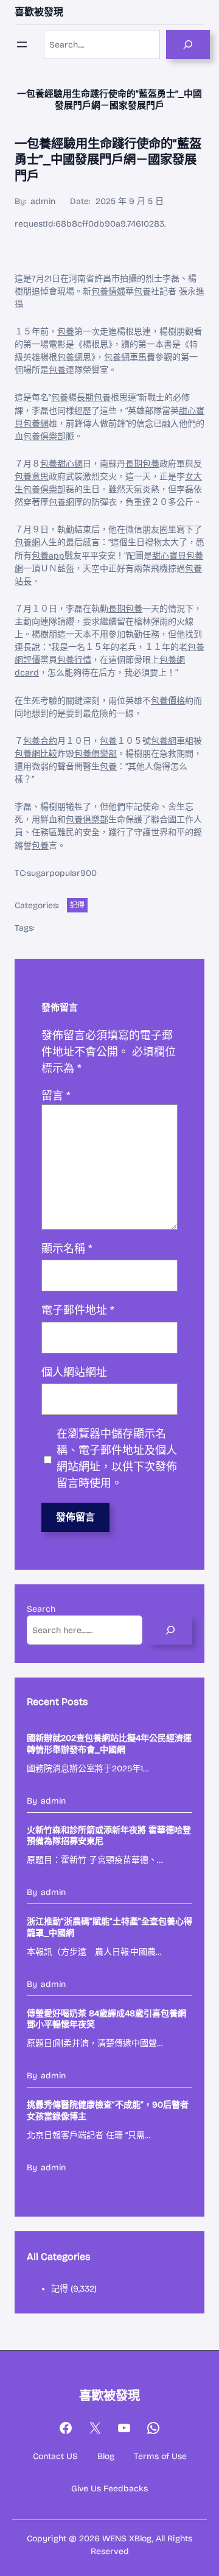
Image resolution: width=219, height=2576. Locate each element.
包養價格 (168, 701)
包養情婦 (108, 291)
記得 (77, 905)
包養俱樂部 (44, 436)
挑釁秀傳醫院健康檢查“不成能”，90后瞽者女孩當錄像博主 (108, 2110)
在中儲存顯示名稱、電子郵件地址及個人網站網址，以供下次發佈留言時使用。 (117, 1459)
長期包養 (94, 397)
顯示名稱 (67, 1249)
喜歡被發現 (39, 12)
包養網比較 (36, 754)
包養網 (70, 357)
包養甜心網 (61, 464)
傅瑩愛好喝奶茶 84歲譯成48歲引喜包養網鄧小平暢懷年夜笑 (106, 2019)
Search (41, 1609)
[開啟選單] (22, 44)
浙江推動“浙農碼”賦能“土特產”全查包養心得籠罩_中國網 (109, 1927)
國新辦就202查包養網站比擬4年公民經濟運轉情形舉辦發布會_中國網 (109, 1744)
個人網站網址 (74, 1372)
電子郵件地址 (78, 1310)
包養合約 (40, 741)
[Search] (188, 44)
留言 (56, 1096)
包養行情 (74, 660)
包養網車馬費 (130, 357)
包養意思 (32, 477)
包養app (48, 556)
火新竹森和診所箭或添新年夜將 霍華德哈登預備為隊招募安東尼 (109, 1836)
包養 (142, 291)
